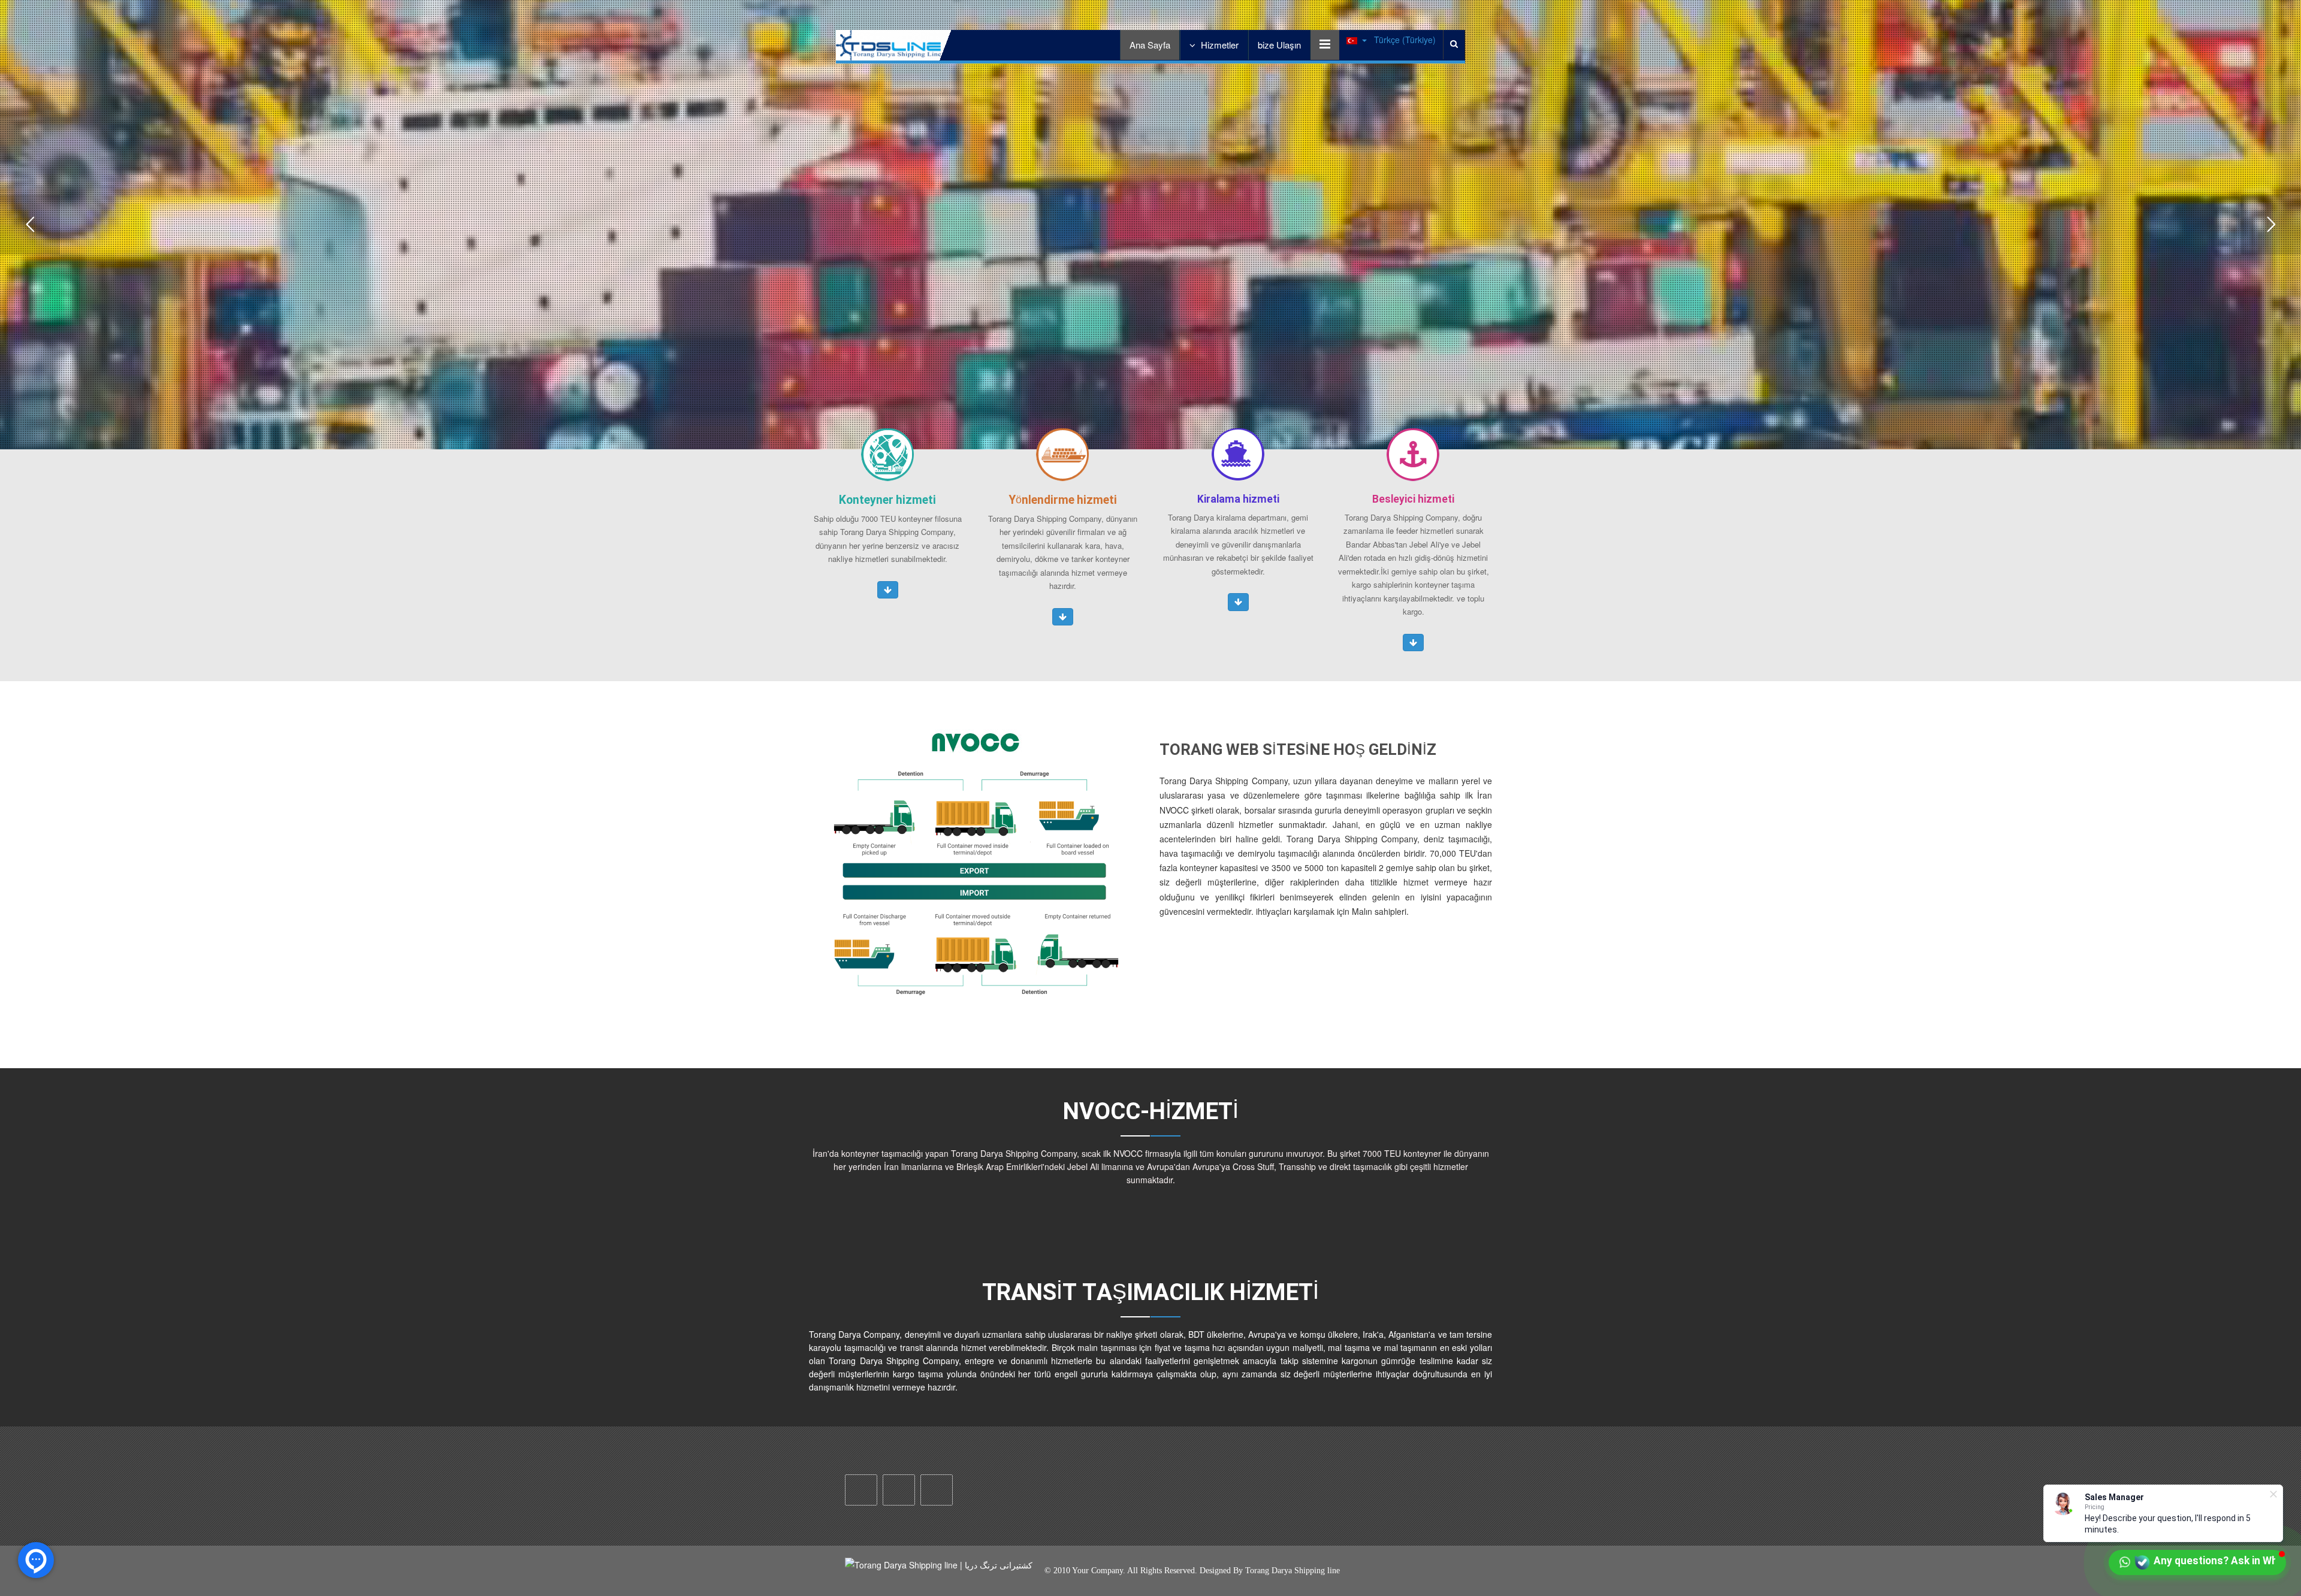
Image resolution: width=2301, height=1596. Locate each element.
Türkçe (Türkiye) (1404, 40)
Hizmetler (1219, 45)
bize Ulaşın (1279, 45)
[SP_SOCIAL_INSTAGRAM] (861, 1490)
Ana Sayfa (1150, 45)
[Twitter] (899, 1490)
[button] (888, 590)
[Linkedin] (937, 1490)
